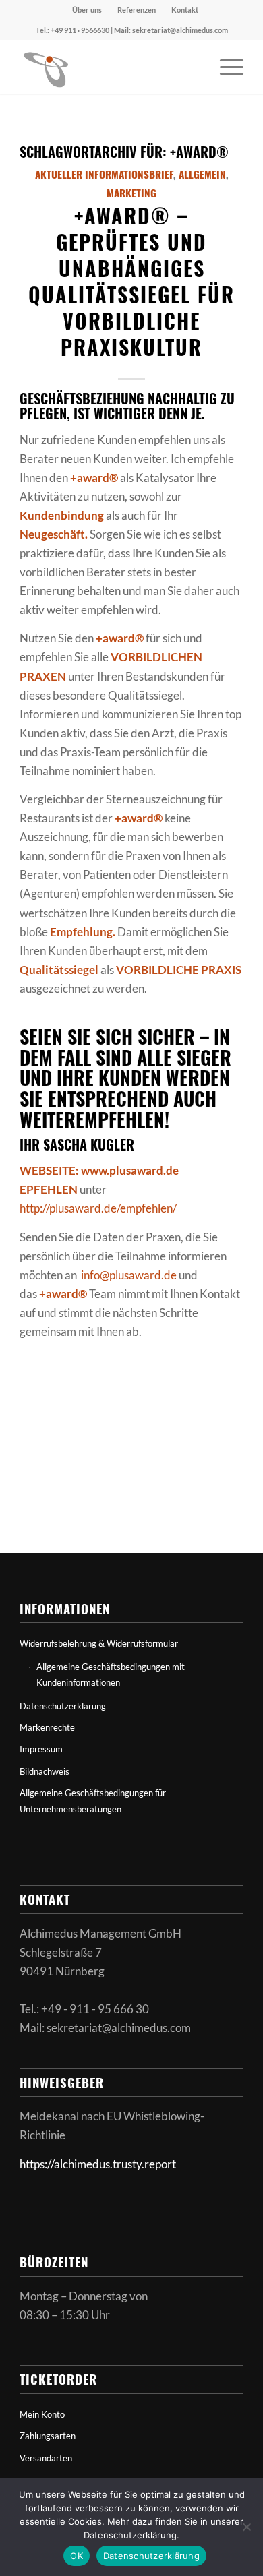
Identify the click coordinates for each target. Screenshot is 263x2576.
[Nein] (246, 2527)
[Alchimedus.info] (109, 67)
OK (77, 2556)
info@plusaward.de (129, 1275)
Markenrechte (47, 1727)
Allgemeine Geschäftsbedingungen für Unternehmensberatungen (93, 1801)
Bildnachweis (45, 1771)
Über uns (87, 10)
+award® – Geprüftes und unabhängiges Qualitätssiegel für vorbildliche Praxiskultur (131, 281)
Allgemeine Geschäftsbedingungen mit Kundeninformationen (111, 1675)
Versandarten (46, 2458)
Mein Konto (42, 2414)
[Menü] (225, 67)
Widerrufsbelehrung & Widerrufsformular (99, 1643)
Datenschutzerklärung (63, 1706)
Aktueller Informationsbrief (104, 174)
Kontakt (185, 10)
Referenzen (137, 10)
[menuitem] (87, 10)
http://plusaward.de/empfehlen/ (98, 1208)
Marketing (131, 193)
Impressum (41, 1749)
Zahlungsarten (48, 2436)
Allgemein (202, 174)
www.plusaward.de (130, 1170)
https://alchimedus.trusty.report (98, 2164)
